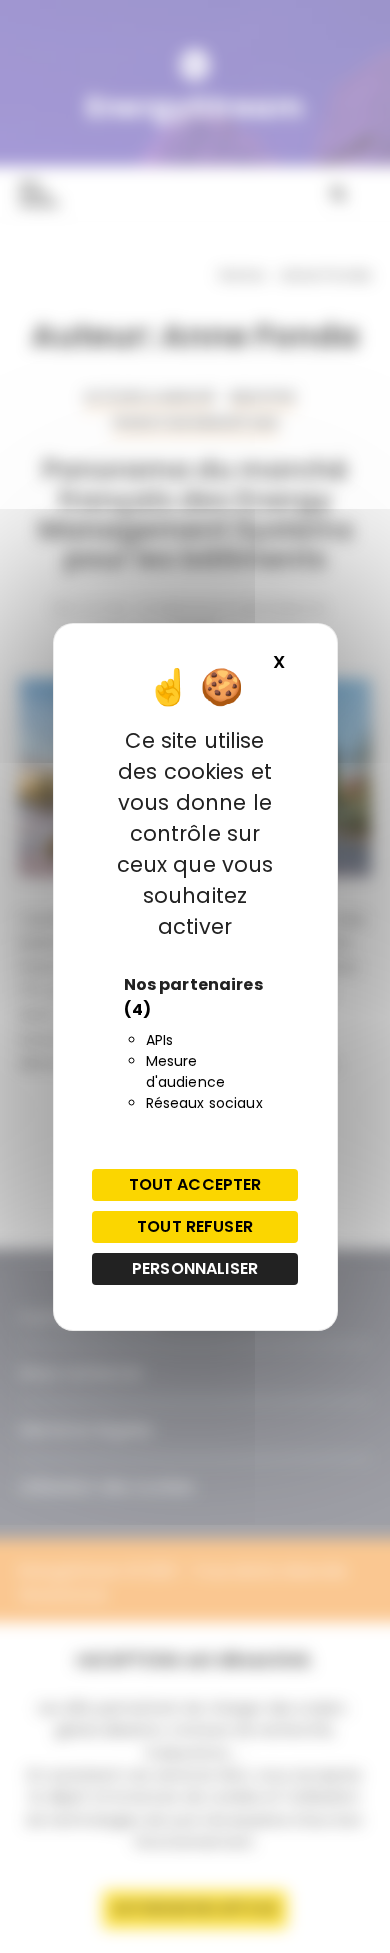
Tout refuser (195, 1226)
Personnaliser (195, 1268)
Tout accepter (195, 1184)
